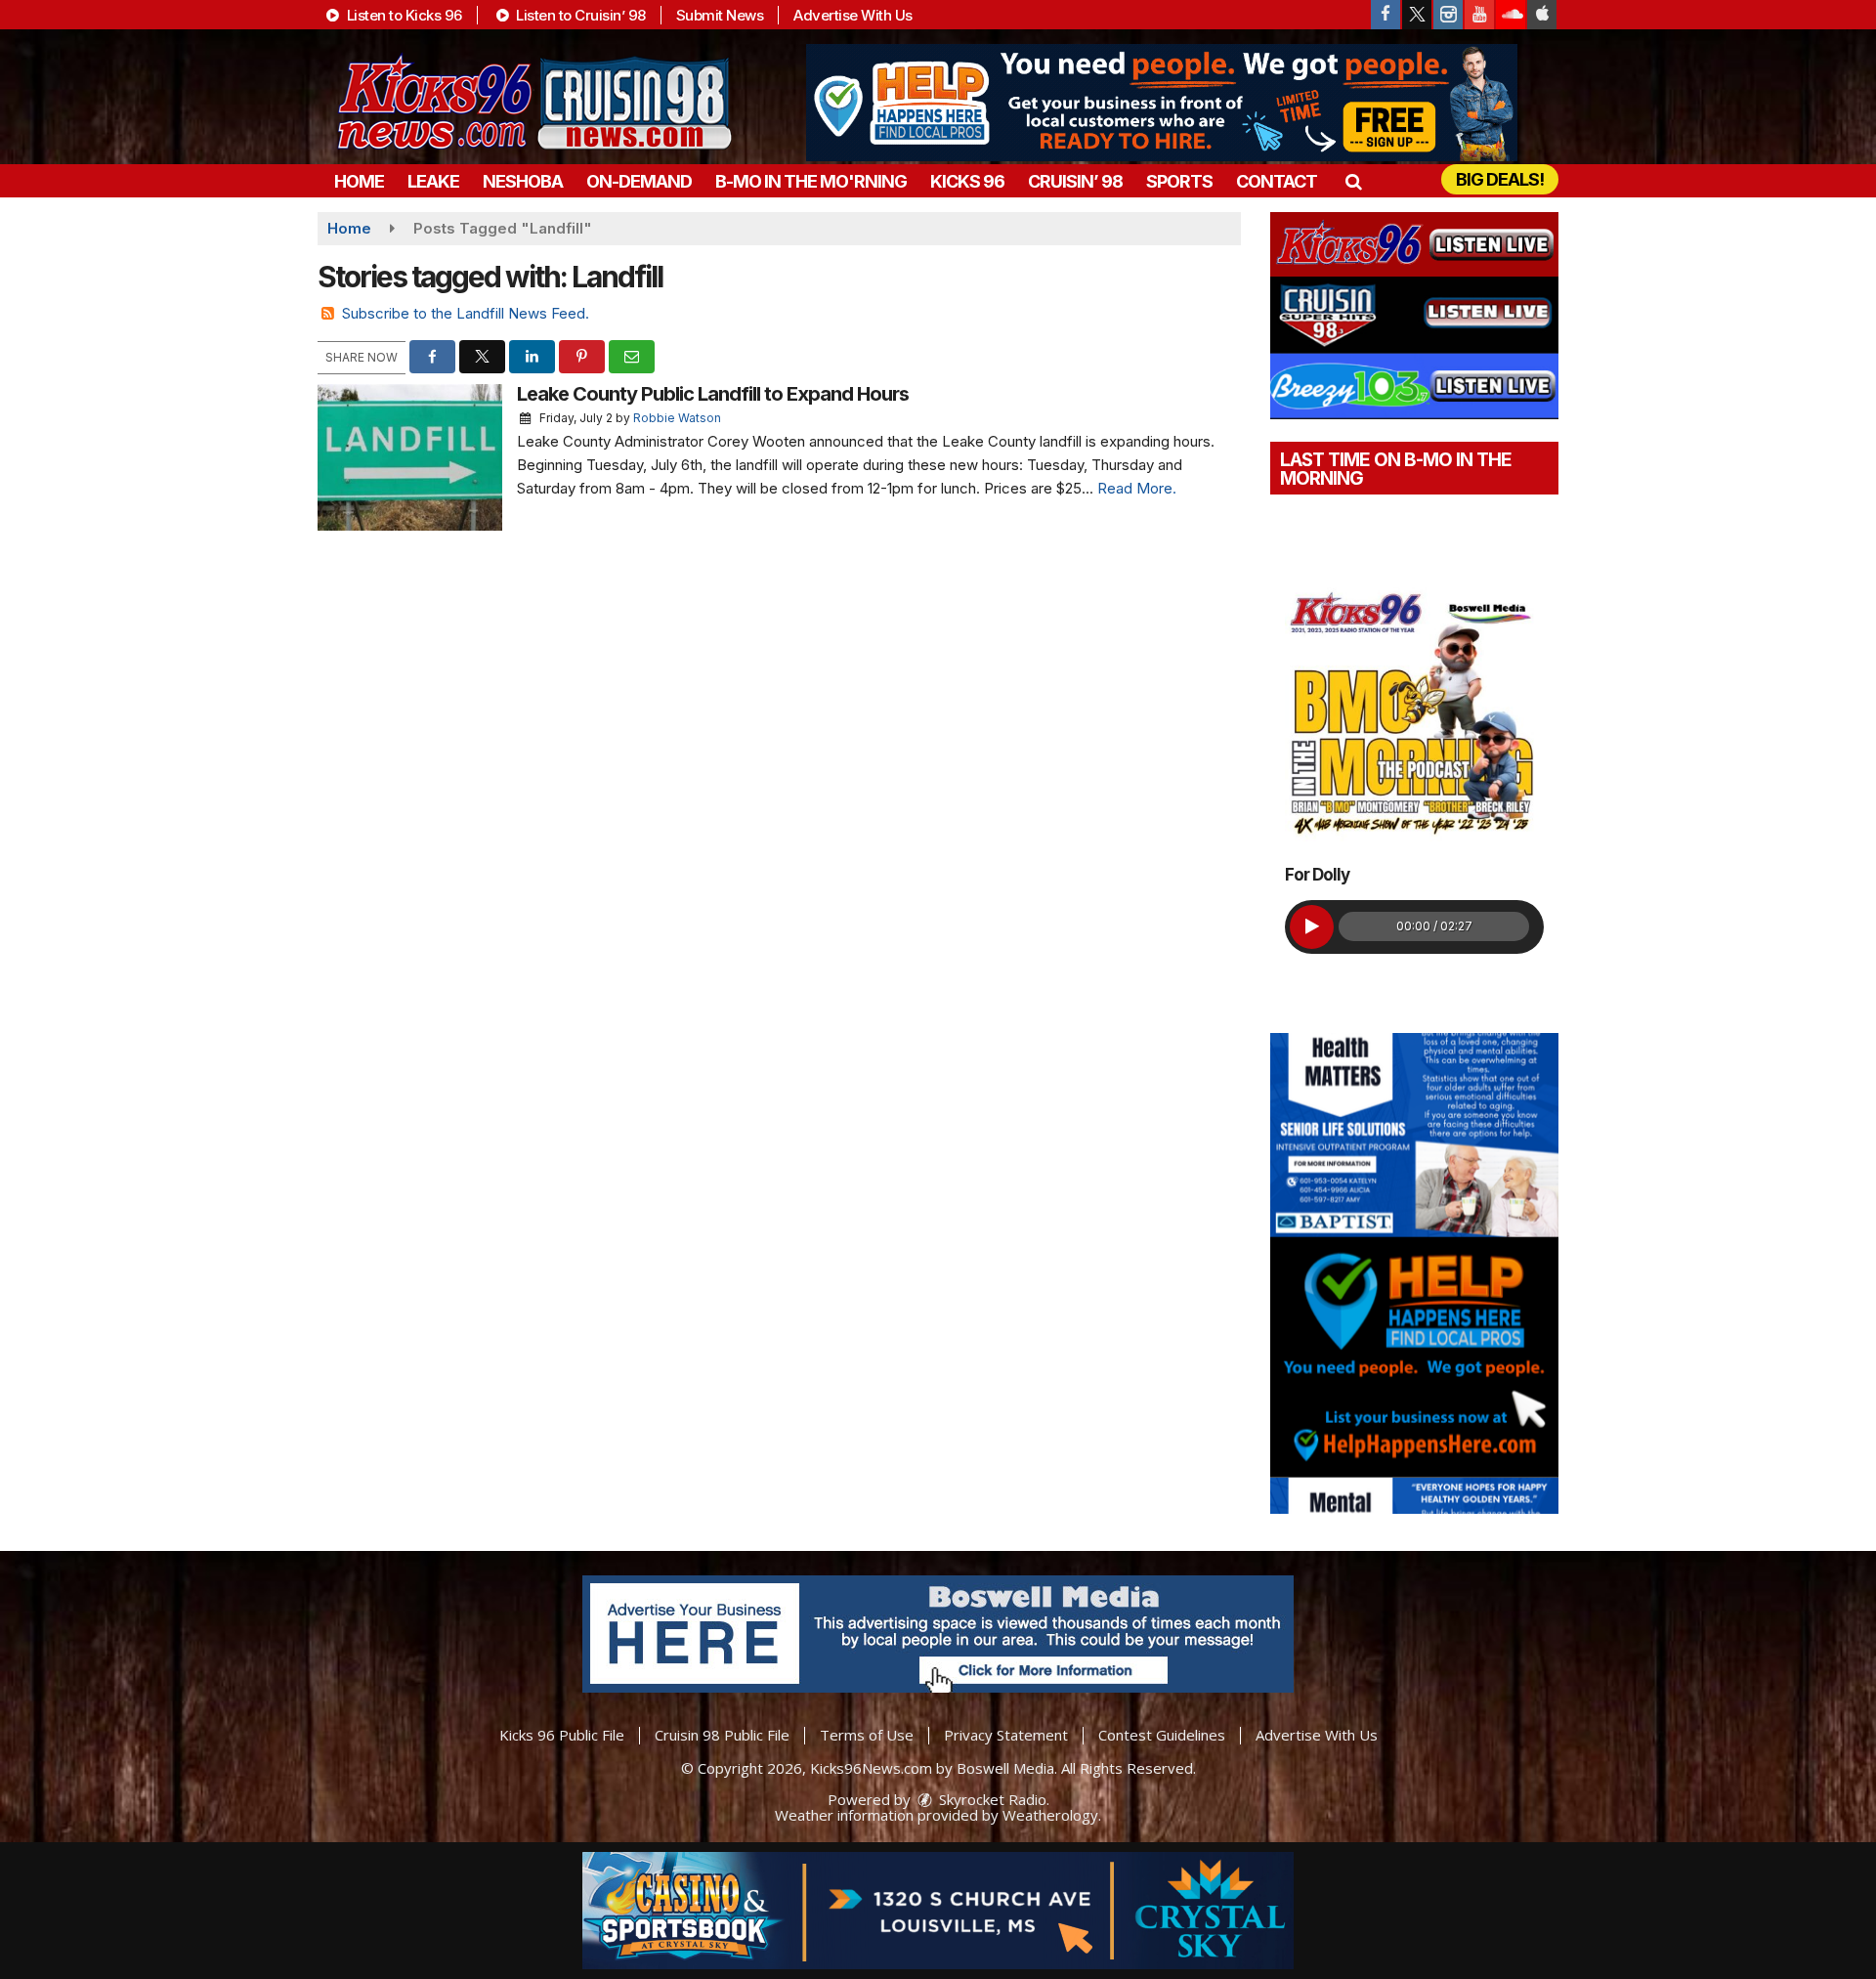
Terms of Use (867, 1735)
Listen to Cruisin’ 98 (579, 15)
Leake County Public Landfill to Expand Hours (713, 394)
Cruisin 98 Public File (722, 1735)
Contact (1277, 181)
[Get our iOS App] (1542, 15)
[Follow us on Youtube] (1479, 15)
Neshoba (523, 181)
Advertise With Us (853, 15)
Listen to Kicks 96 (403, 15)
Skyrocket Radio (991, 1799)
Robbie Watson (677, 418)
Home (359, 181)
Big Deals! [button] (1500, 179)
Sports (1179, 181)
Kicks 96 (967, 181)
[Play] (1312, 927)
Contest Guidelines (1162, 1735)
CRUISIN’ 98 (1075, 181)
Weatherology (1050, 1815)
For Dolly (1317, 875)
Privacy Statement (1006, 1735)
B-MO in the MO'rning (811, 181)
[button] (1353, 181)
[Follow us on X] (1417, 15)
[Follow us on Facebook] (1386, 15)
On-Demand (639, 181)
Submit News (720, 15)
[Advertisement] (1162, 103)
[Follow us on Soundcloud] (1511, 15)
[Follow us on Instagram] (1448, 15)
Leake (433, 181)
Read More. (1137, 488)
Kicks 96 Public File (562, 1735)
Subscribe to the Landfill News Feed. (466, 313)
